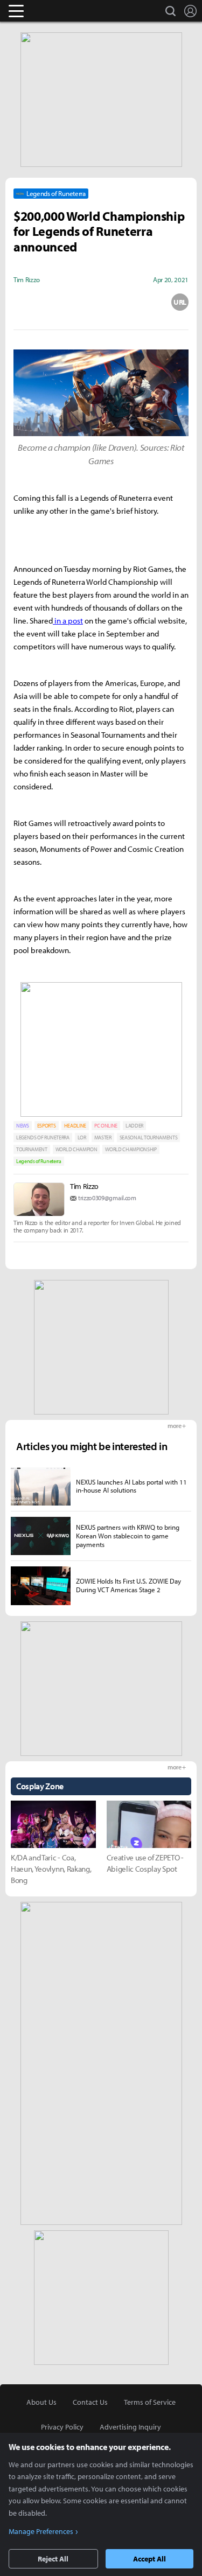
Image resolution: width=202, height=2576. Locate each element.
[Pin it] (141, 302)
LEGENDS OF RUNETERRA (43, 1137)
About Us (41, 2402)
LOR (82, 1137)
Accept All (149, 2559)
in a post (68, 621)
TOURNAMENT (32, 1149)
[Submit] (101, 302)
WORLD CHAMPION (76, 1149)
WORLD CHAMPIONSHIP (131, 1149)
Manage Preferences (41, 2531)
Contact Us (90, 2402)
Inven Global (58, 11)
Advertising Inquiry (130, 2427)
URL (180, 302)
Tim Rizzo (84, 1186)
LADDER (134, 1126)
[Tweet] (22, 302)
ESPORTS (47, 1126)
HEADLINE (75, 1126)
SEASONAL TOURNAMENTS (149, 1137)
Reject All (53, 2559)
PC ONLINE (106, 1126)
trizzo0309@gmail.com (107, 1198)
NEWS (23, 1126)
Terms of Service (150, 2402)
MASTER (103, 1137)
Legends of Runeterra (39, 1161)
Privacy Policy (62, 2427)
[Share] (61, 302)
